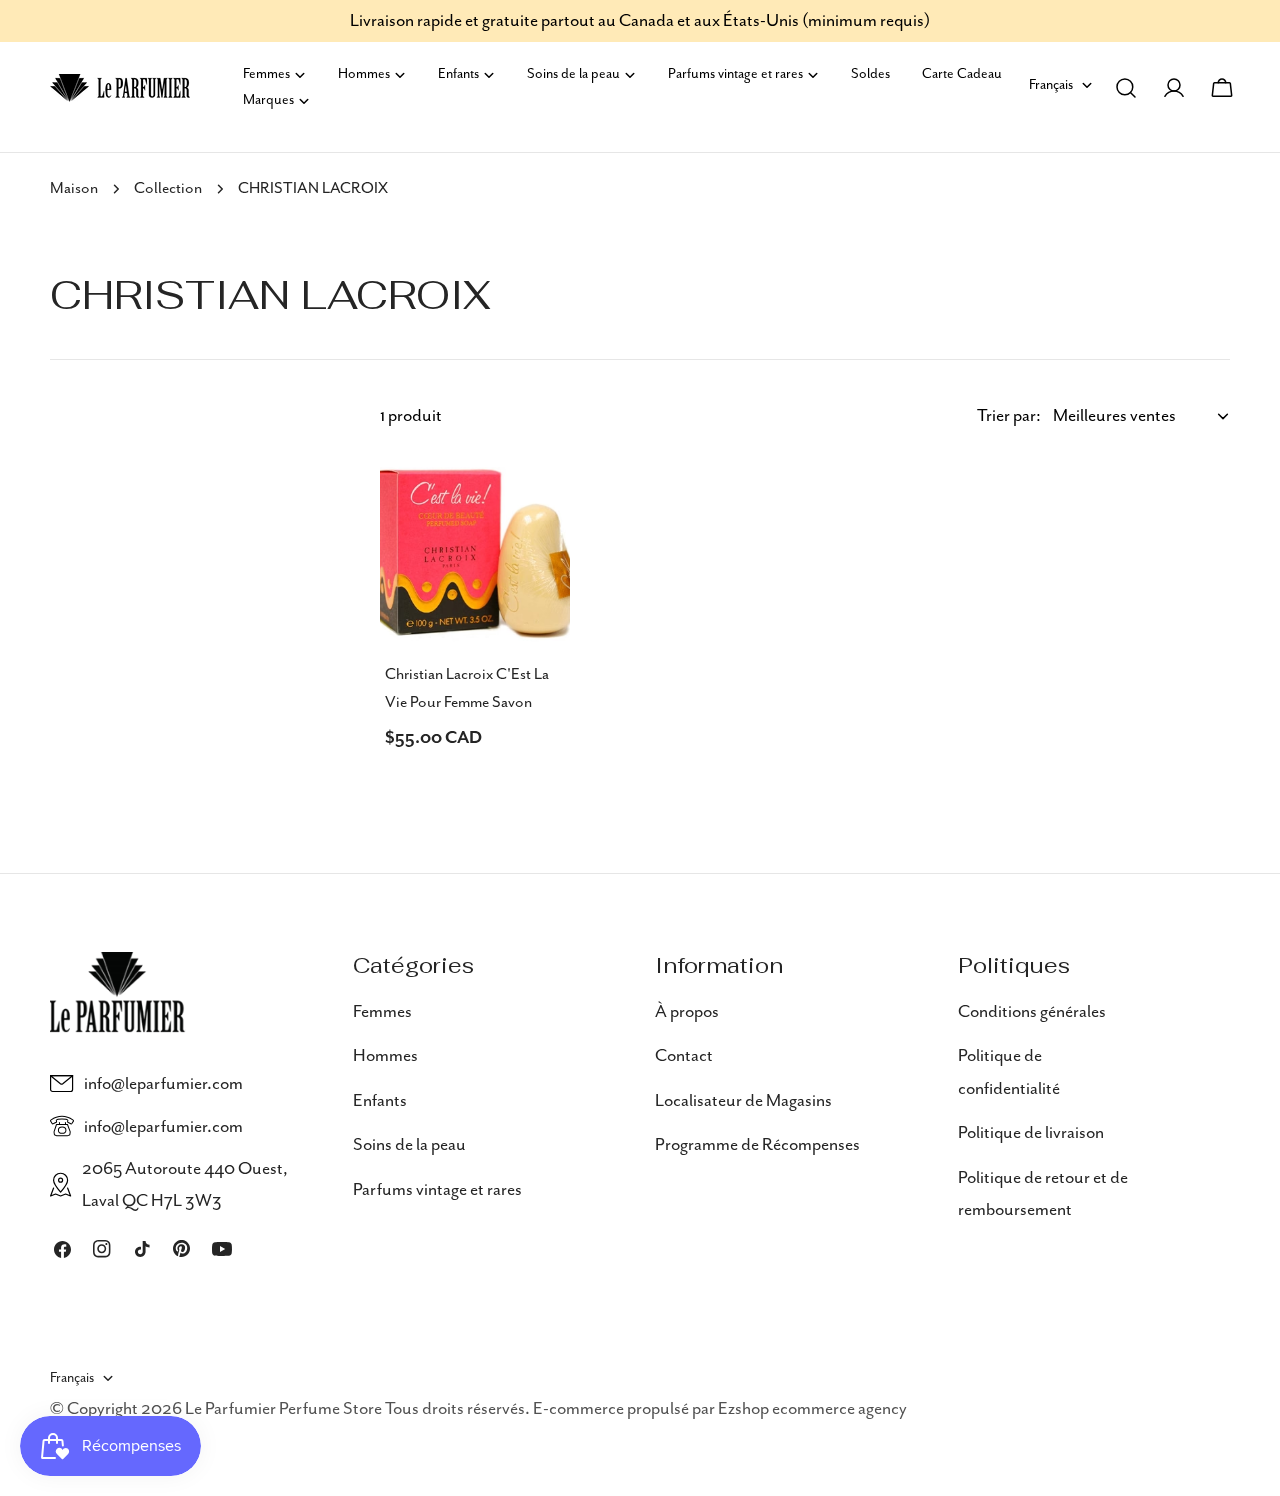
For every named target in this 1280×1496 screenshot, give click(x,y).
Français (1051, 85)
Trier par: (1009, 416)
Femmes (382, 1012)
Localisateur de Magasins (743, 1100)
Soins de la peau (409, 1145)
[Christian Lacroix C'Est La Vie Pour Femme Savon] (475, 551)
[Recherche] (1126, 88)
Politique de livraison (1031, 1133)
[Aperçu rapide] (541, 500)
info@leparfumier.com (163, 1084)
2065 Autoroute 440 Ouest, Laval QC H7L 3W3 (185, 1185)
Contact (684, 1056)
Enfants (380, 1100)
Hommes (385, 1056)
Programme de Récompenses (757, 1145)
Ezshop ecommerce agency (812, 1410)
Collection (168, 189)
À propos (687, 1012)
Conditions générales (1032, 1012)
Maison (74, 189)
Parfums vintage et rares (437, 1189)
